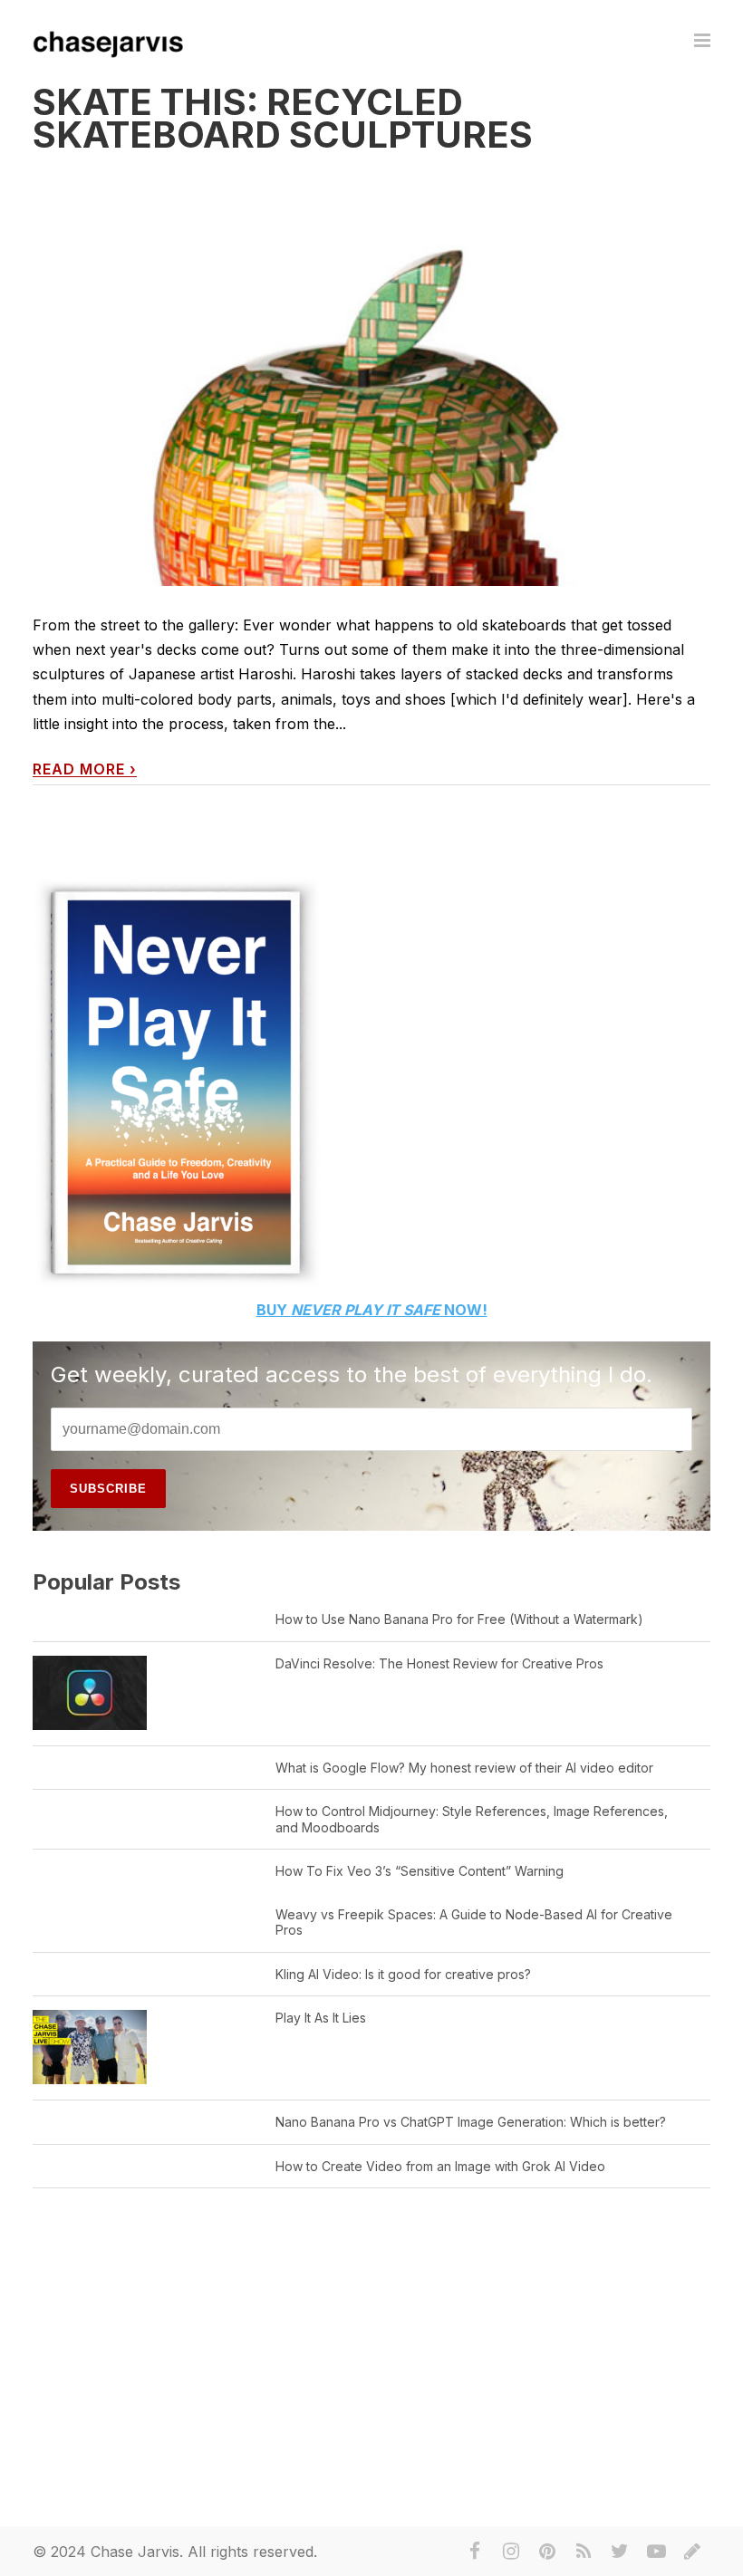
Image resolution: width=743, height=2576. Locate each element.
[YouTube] (656, 2552)
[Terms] (692, 2552)
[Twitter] (620, 2552)
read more (85, 769)
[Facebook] (475, 2552)
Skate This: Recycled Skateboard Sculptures (283, 118)
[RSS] (584, 2552)
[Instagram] (511, 2552)
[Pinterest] (547, 2552)
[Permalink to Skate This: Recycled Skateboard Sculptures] (371, 508)
